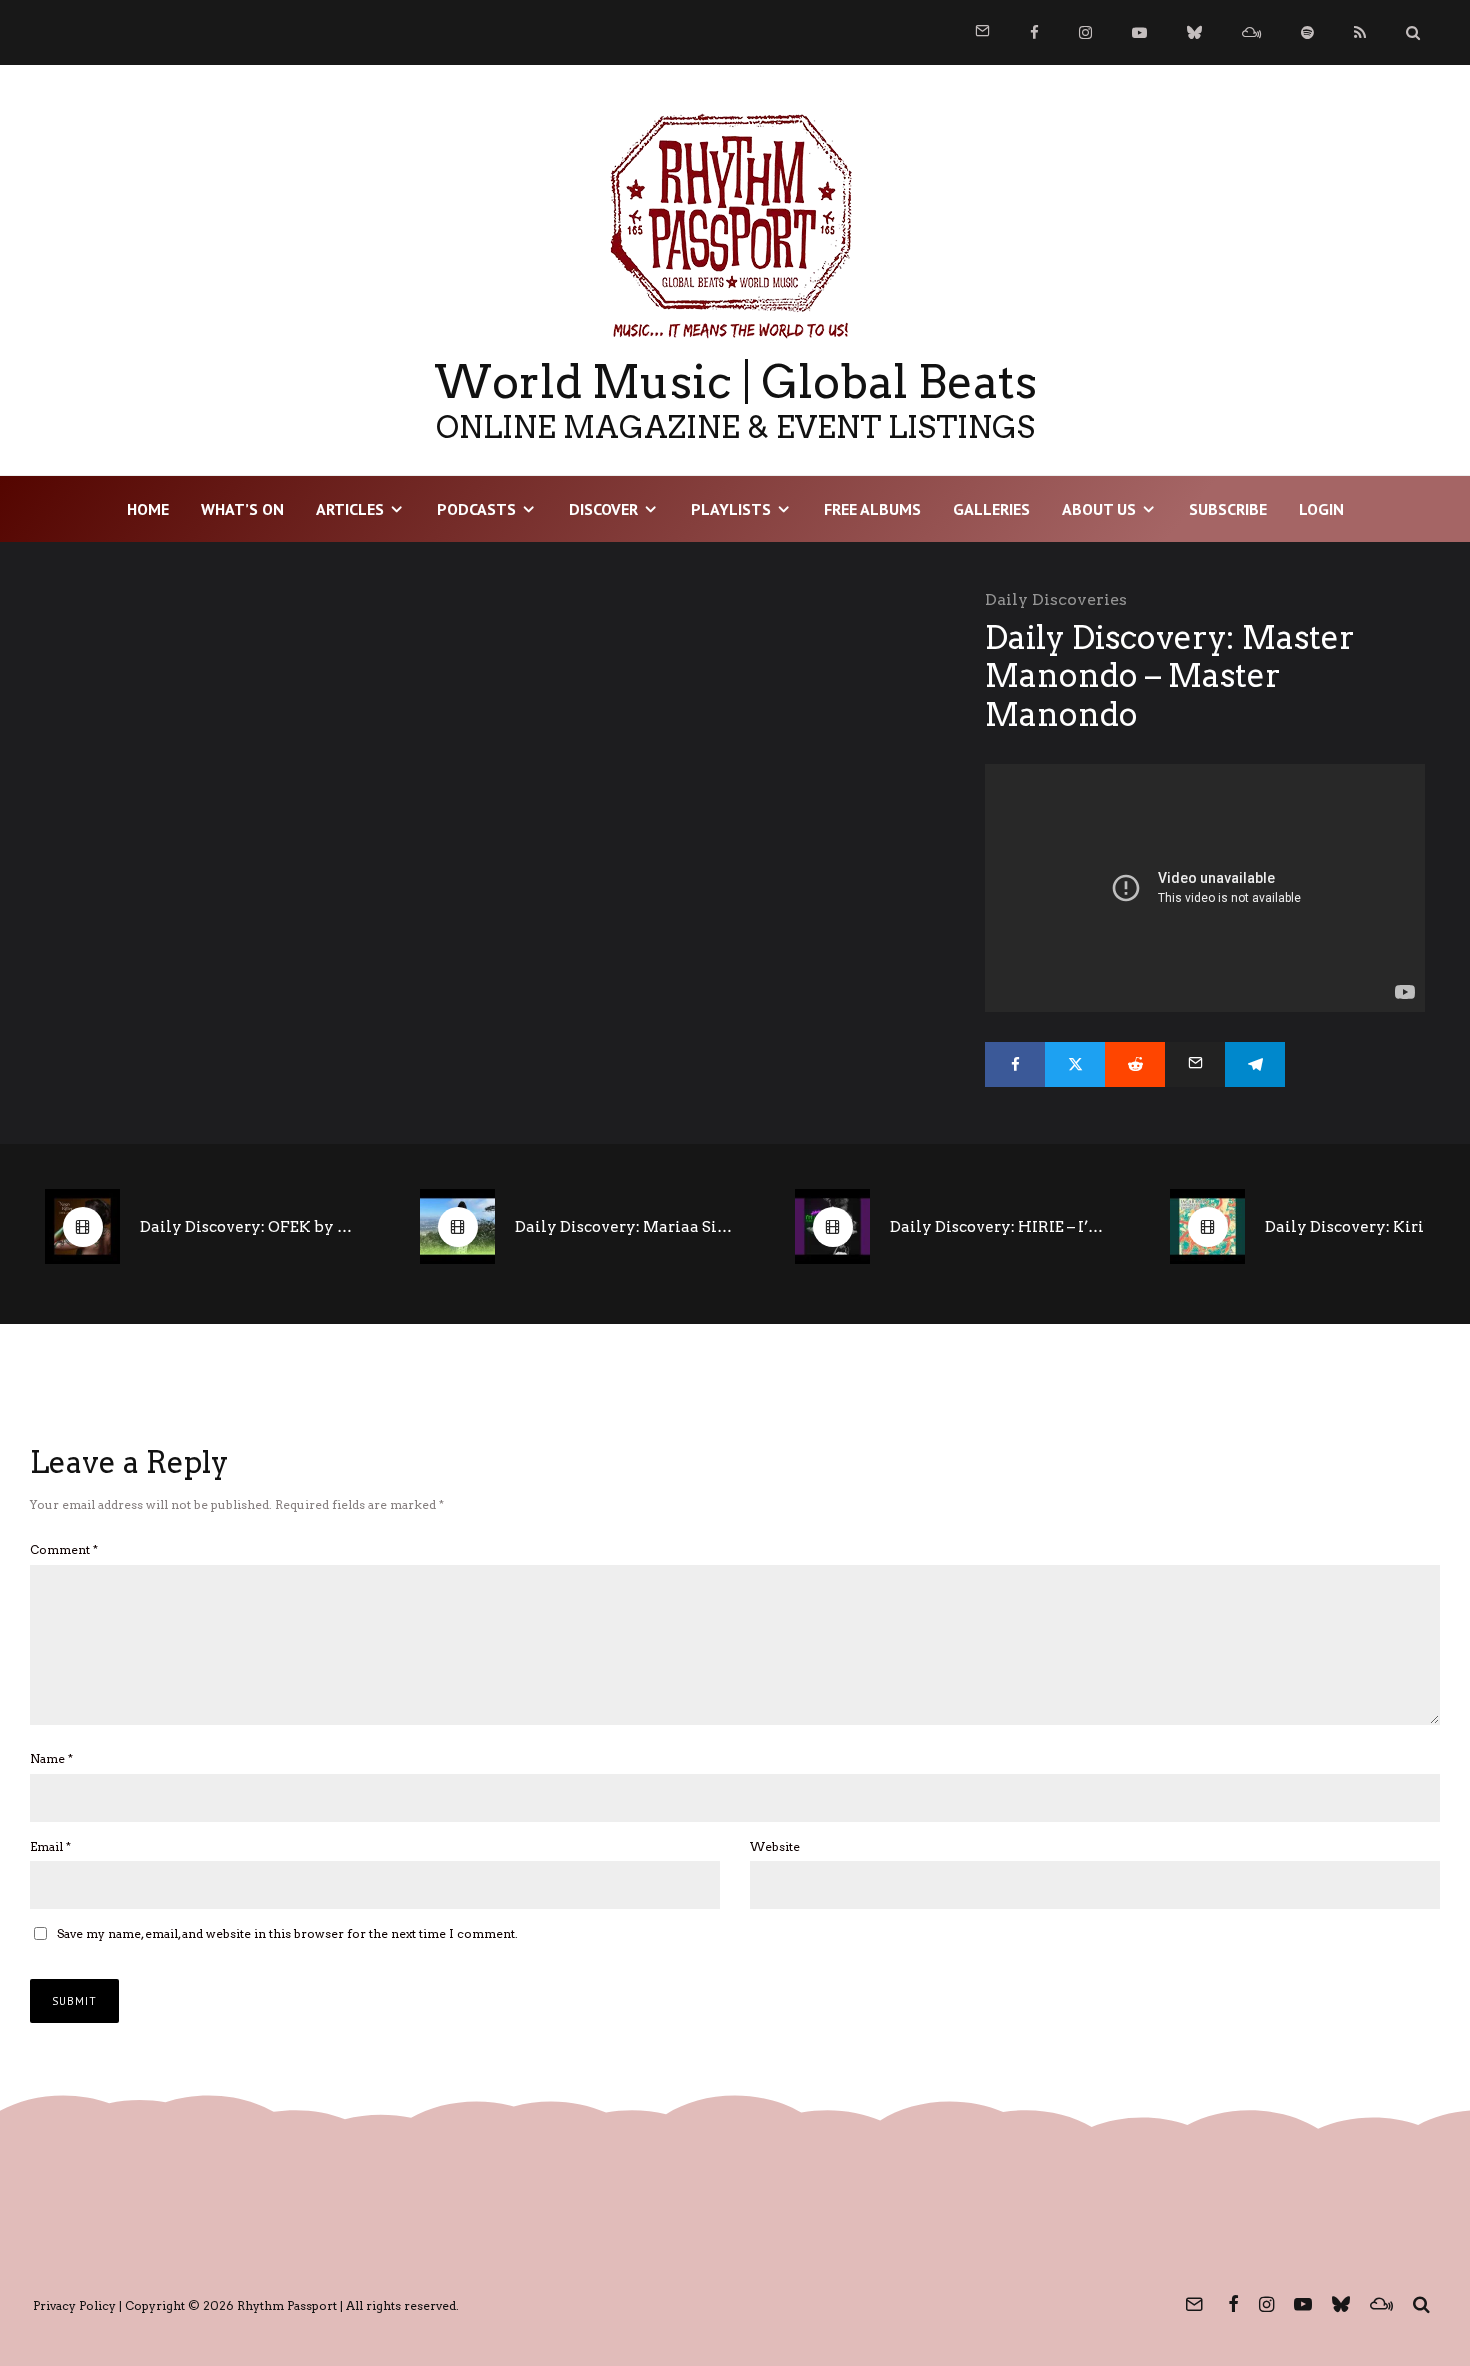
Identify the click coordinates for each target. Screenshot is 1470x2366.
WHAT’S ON (242, 509)
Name (51, 1758)
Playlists (731, 509)
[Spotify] (1307, 32)
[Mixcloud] (1251, 32)
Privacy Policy (74, 2305)
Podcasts (476, 509)
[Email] (1195, 1064)
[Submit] (1135, 1064)
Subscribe (1228, 509)
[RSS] (1360, 32)
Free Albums (872, 509)
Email (50, 1846)
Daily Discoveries (1056, 599)
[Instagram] (1085, 32)
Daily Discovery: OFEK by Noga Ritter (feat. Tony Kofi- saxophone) (250, 1227)
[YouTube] (1139, 32)
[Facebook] (1034, 32)
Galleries (991, 509)
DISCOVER (603, 509)
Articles (350, 509)
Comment (64, 1549)
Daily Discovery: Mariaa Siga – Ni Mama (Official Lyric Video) (625, 1227)
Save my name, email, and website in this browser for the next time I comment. (287, 1933)
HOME (148, 509)
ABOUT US (1099, 509)
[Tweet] (1075, 1064)
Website (775, 1846)
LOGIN (1321, 509)
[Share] (1015, 1064)
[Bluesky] (1194, 32)
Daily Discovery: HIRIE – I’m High (1000, 1227)
